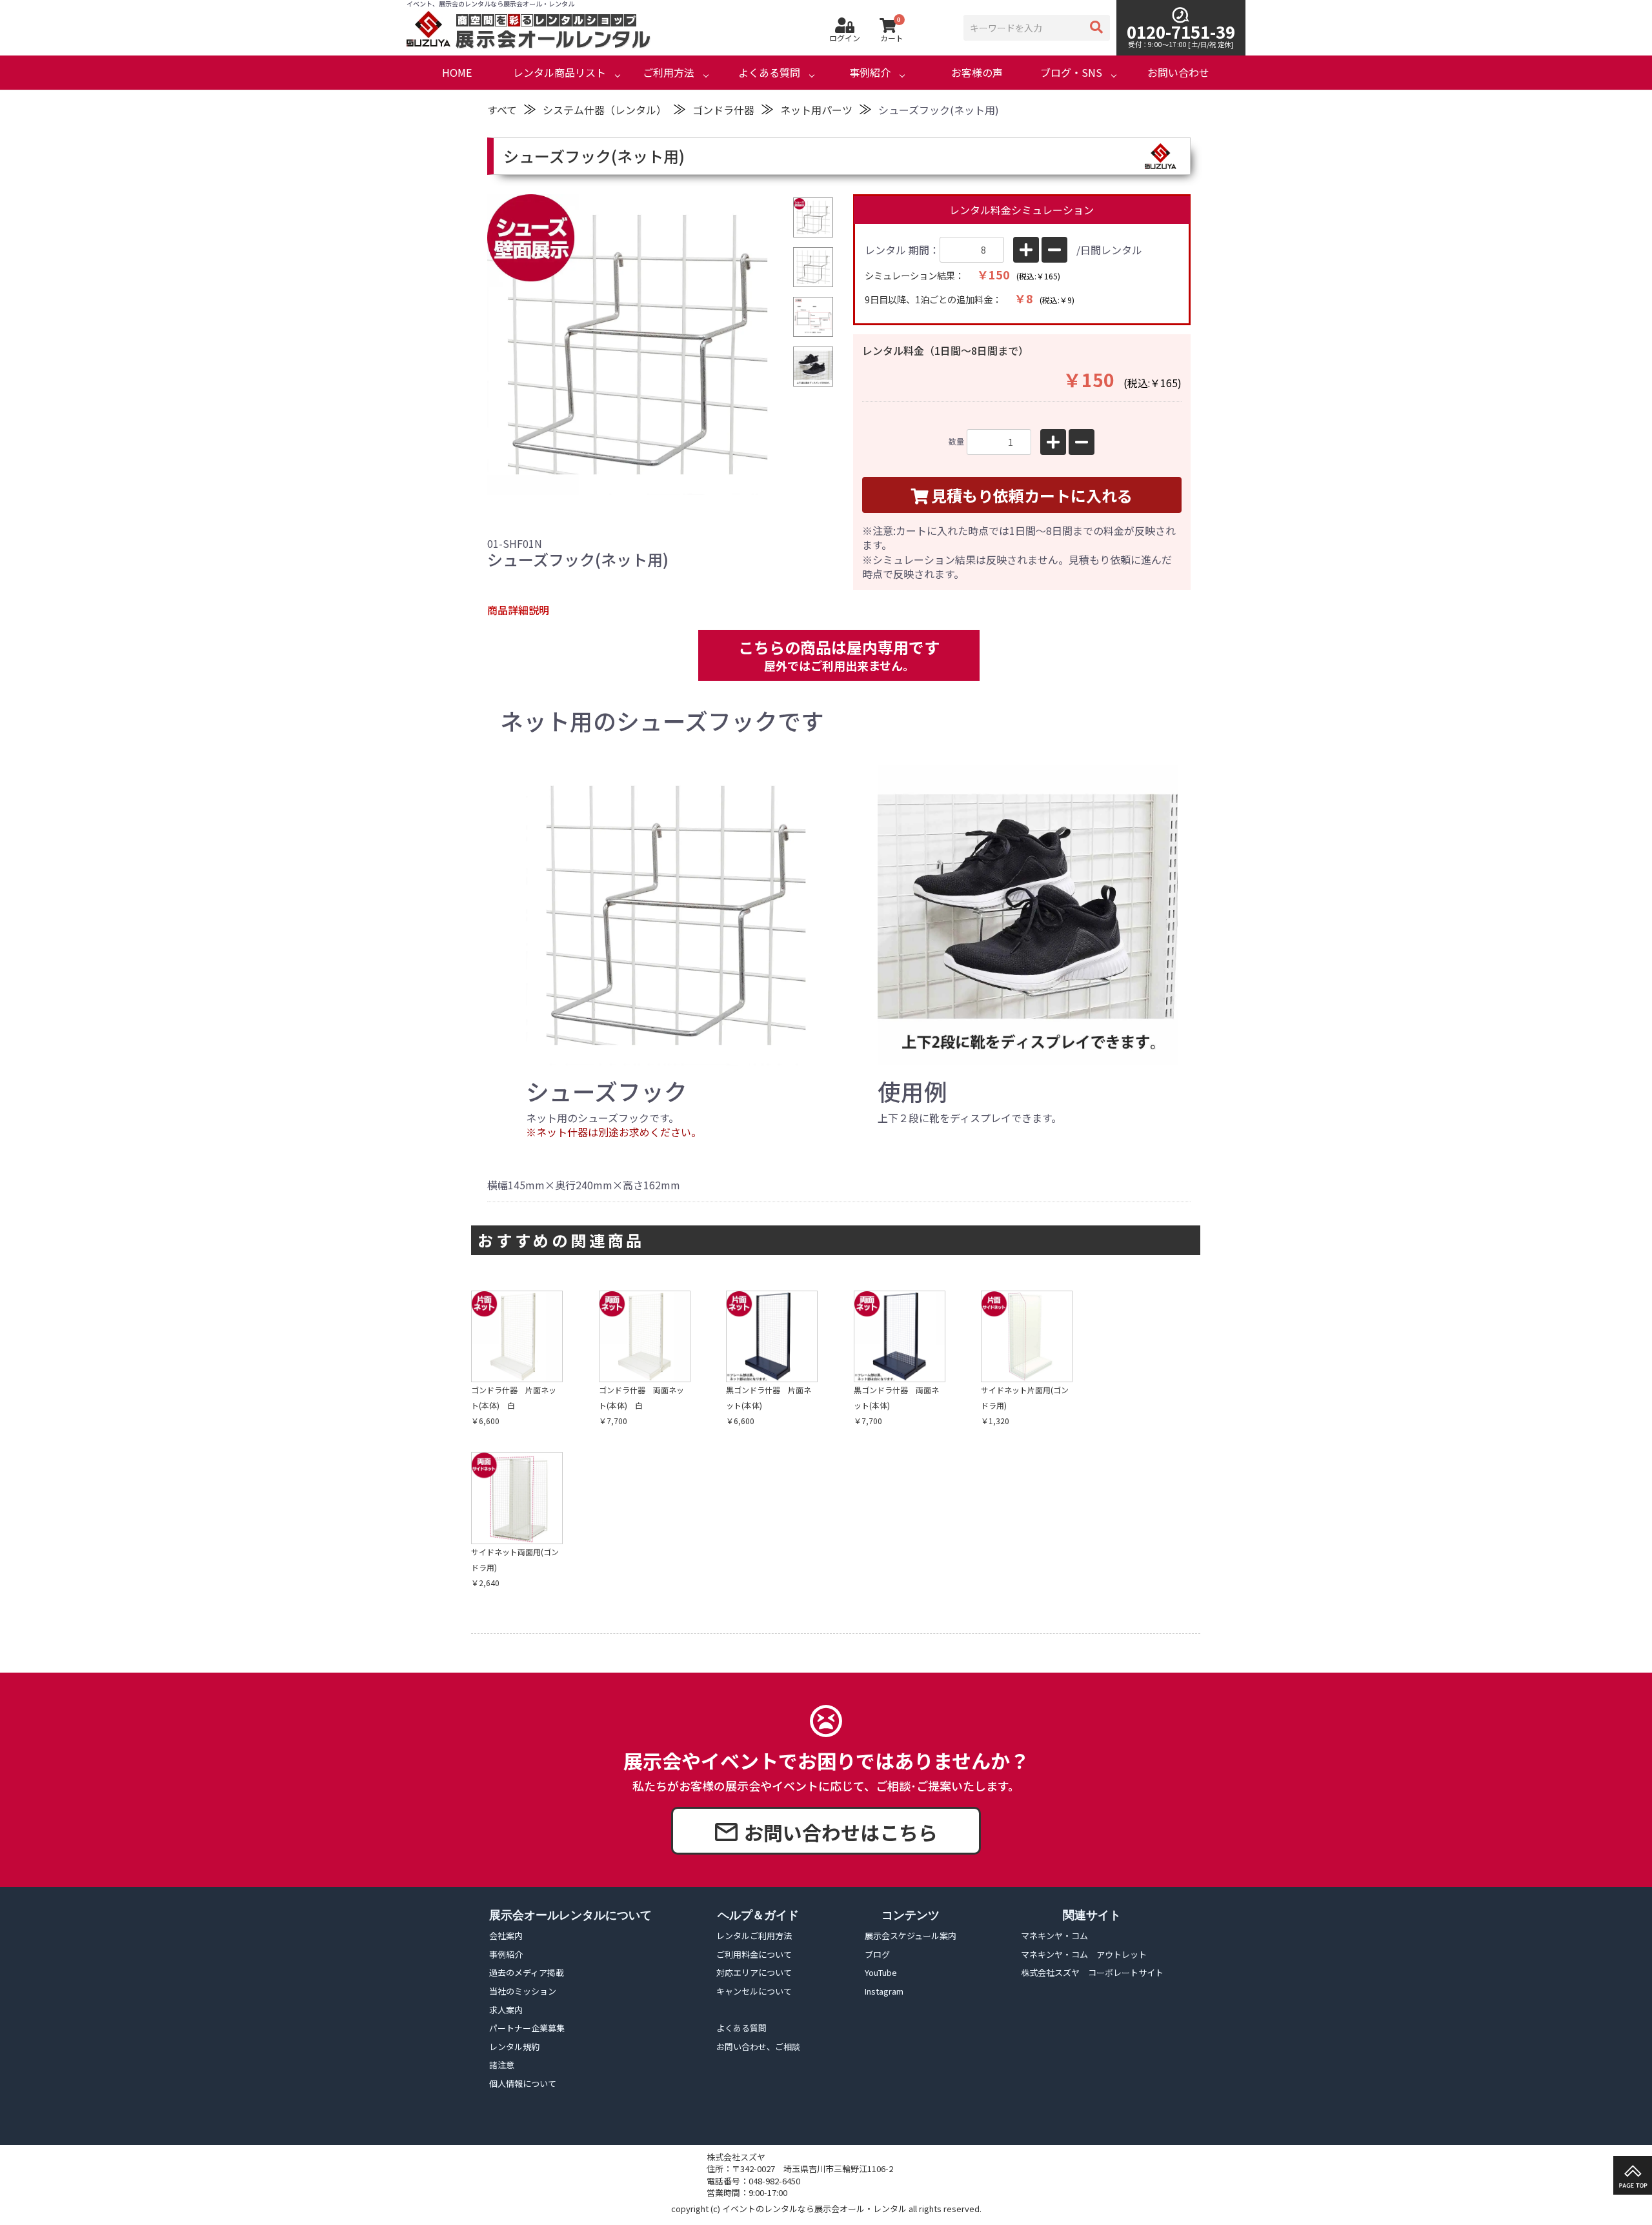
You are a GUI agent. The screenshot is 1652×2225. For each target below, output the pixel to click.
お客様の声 (977, 73)
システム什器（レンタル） (605, 110)
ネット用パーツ (816, 110)
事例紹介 (870, 73)
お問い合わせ (1178, 73)
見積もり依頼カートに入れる (1032, 495)
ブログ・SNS (1071, 73)
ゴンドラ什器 (723, 110)
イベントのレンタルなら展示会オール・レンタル (814, 2209)
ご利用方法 (669, 73)
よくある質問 (769, 73)
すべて (502, 110)
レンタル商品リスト (559, 73)
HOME (457, 73)
